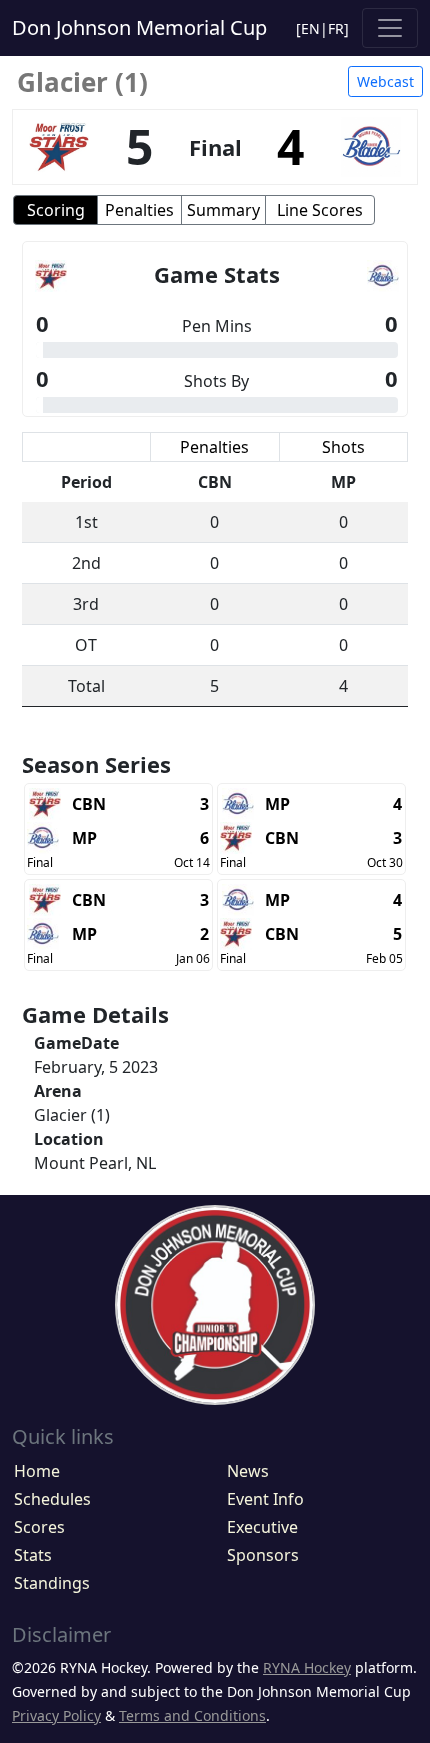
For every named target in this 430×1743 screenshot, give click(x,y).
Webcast (385, 81)
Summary (223, 210)
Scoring (56, 210)
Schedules (52, 1499)
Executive (262, 1527)
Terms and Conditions (192, 1715)
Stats (33, 1555)
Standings (52, 1583)
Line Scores (320, 210)
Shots (343, 447)
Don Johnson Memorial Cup (139, 27)
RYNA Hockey (307, 1667)
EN (310, 28)
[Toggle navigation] (390, 28)
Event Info (265, 1499)
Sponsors (263, 1555)
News (248, 1471)
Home (37, 1471)
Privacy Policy (56, 1715)
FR (336, 28)
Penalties (139, 210)
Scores (39, 1527)
